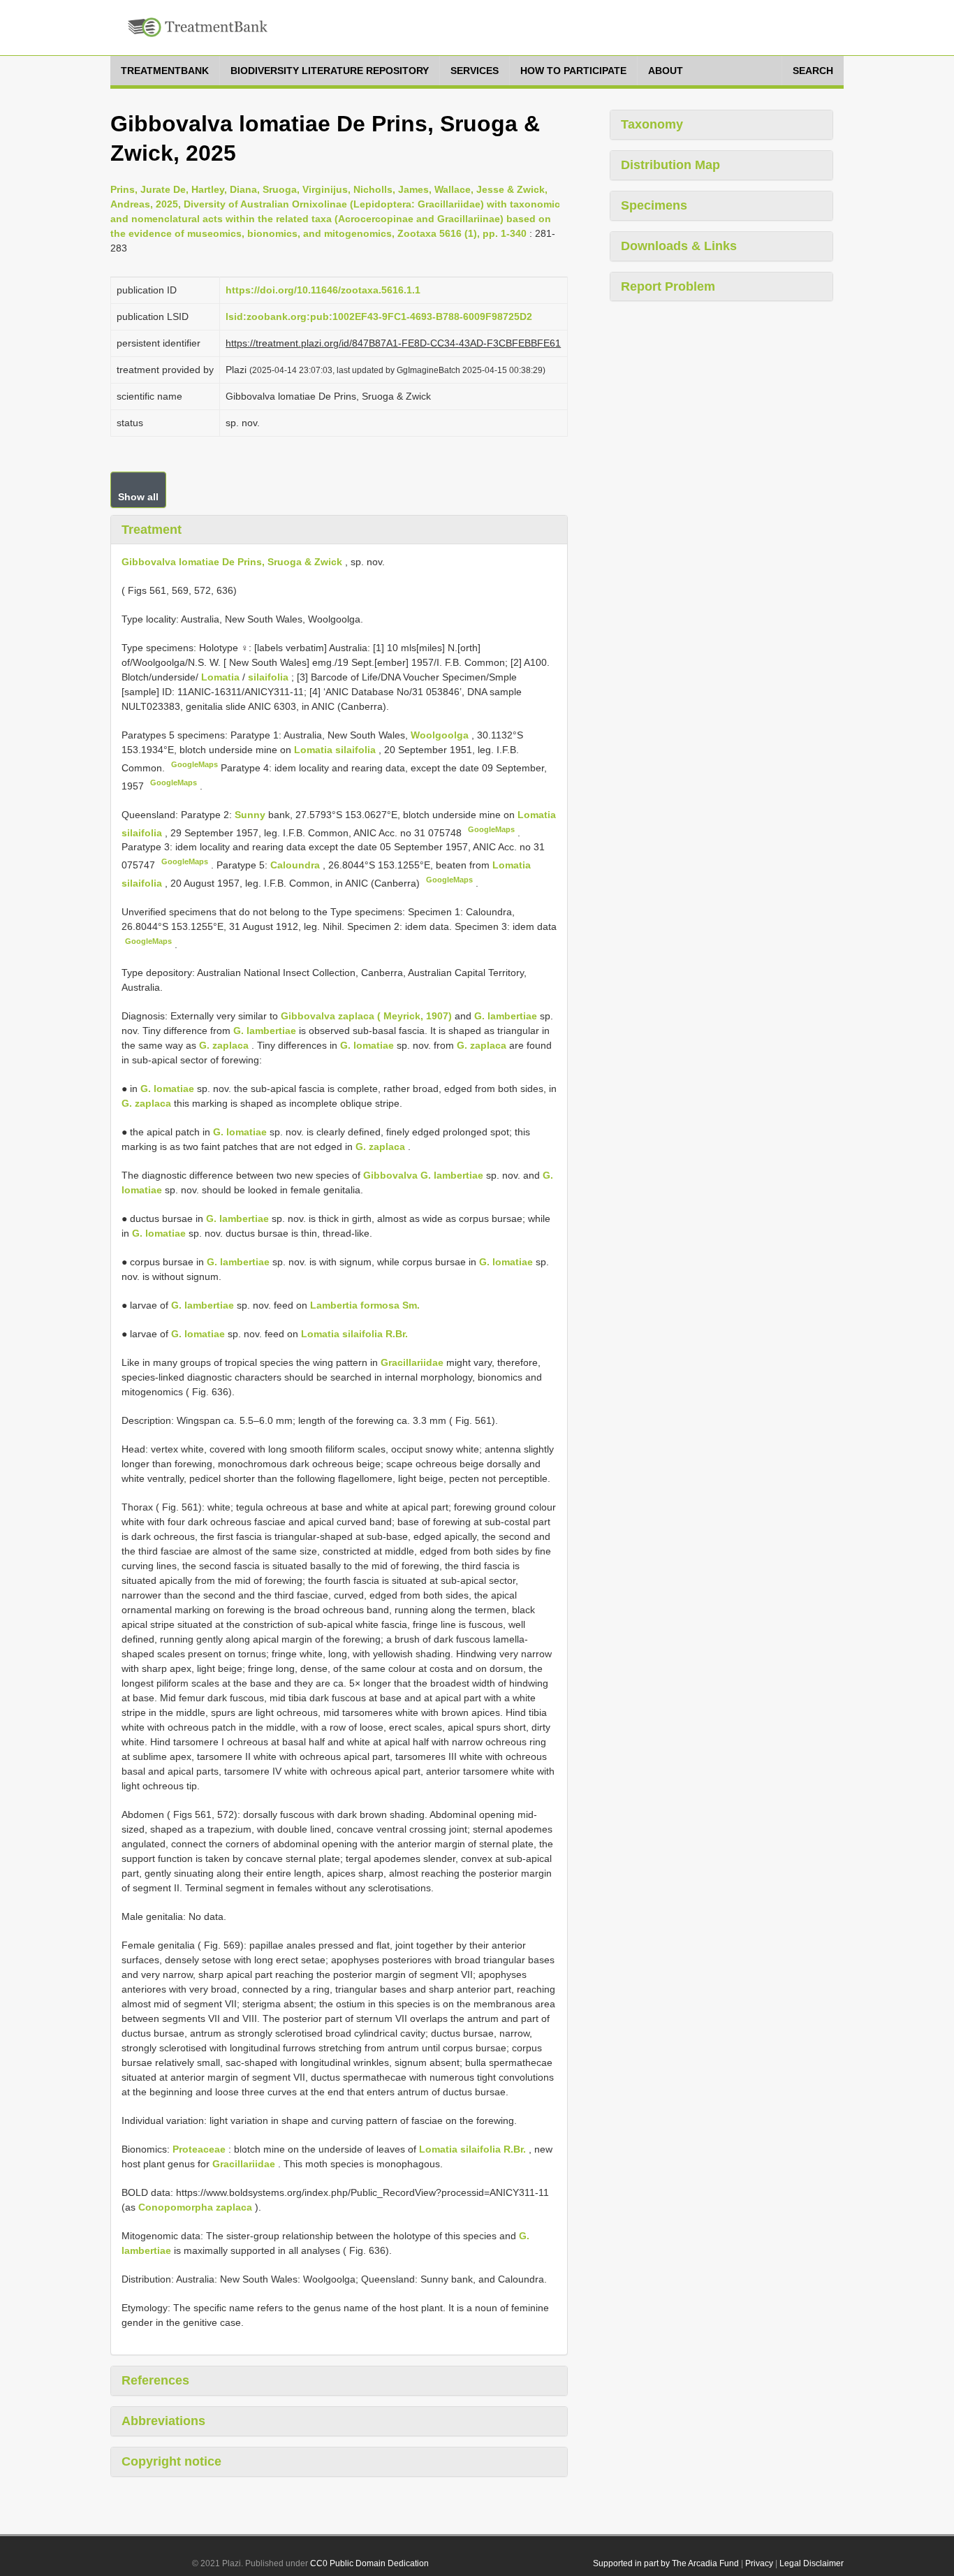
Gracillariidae (412, 1362)
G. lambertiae (506, 1016)
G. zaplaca (224, 1045)
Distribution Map (670, 165)
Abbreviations (163, 2421)
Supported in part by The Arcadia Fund (666, 2563)
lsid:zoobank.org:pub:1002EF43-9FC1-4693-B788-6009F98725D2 (379, 316)
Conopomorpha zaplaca (195, 2207)
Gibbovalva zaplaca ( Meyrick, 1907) (366, 1016)
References (155, 2380)
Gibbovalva (390, 1175)
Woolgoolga (441, 735)
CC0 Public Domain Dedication (369, 2563)
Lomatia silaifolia (335, 750)
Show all (138, 497)
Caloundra (296, 865)
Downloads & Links (679, 246)
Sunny (251, 815)
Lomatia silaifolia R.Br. (354, 1334)
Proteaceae (199, 2149)
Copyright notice (171, 2461)
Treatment (152, 530)
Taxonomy (652, 124)
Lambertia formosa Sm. (365, 1305)
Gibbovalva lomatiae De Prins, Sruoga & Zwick (232, 562)
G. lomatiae (367, 1045)
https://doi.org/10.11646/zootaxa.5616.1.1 (323, 290)
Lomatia (220, 677)
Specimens (654, 205)
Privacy (759, 2563)
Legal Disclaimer (812, 2563)
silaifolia (268, 677)
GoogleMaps (195, 764)
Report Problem (668, 286)
